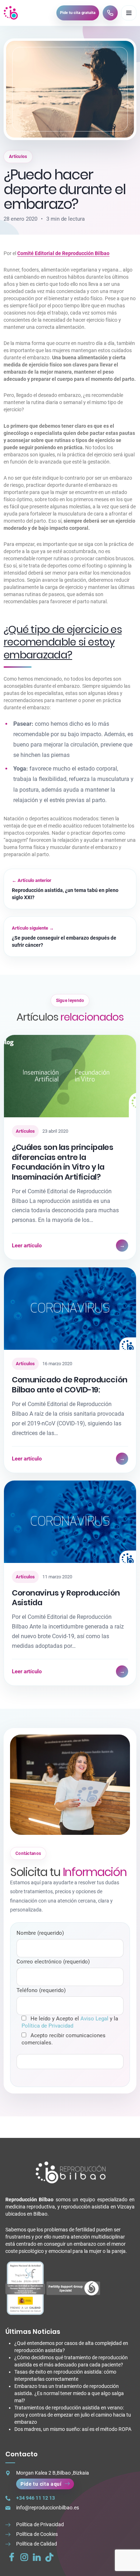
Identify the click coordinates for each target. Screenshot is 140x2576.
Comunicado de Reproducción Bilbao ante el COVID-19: (70, 1385)
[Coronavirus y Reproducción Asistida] (70, 1522)
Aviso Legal (94, 2019)
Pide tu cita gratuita (78, 13)
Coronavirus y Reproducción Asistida (66, 1598)
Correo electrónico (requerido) (53, 1962)
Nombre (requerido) (40, 1933)
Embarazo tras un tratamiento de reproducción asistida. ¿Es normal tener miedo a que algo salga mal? (69, 2393)
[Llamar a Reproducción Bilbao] (110, 13)
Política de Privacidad (47, 2026)
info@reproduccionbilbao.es (48, 2508)
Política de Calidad (37, 2544)
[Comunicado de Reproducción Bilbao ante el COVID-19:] (70, 1309)
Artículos (18, 157)
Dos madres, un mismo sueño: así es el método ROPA (73, 2429)
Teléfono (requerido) (41, 1990)
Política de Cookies (37, 2534)
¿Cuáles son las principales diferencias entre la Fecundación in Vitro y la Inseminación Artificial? (62, 1162)
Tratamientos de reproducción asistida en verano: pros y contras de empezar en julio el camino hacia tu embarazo (73, 2415)
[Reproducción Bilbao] (11, 13)
